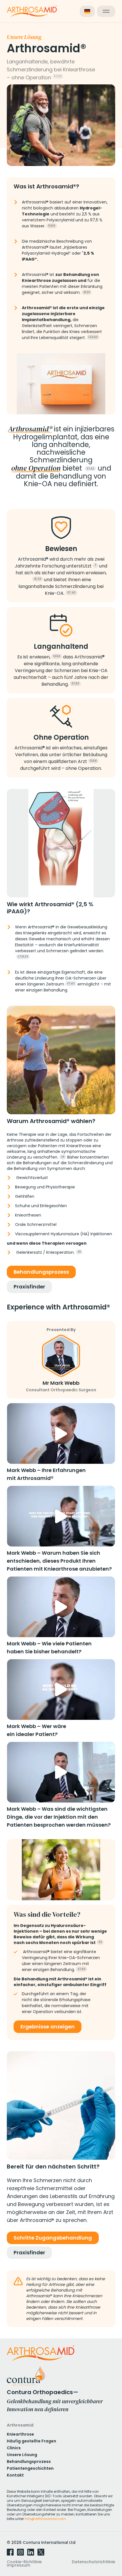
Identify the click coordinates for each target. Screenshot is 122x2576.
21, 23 (38, 579)
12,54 (52, 226)
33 (100, 1942)
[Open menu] (106, 11)
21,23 (87, 292)
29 (63, 1157)
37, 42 (71, 592)
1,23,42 (93, 337)
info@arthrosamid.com (45, 2519)
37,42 (58, 76)
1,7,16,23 (23, 957)
